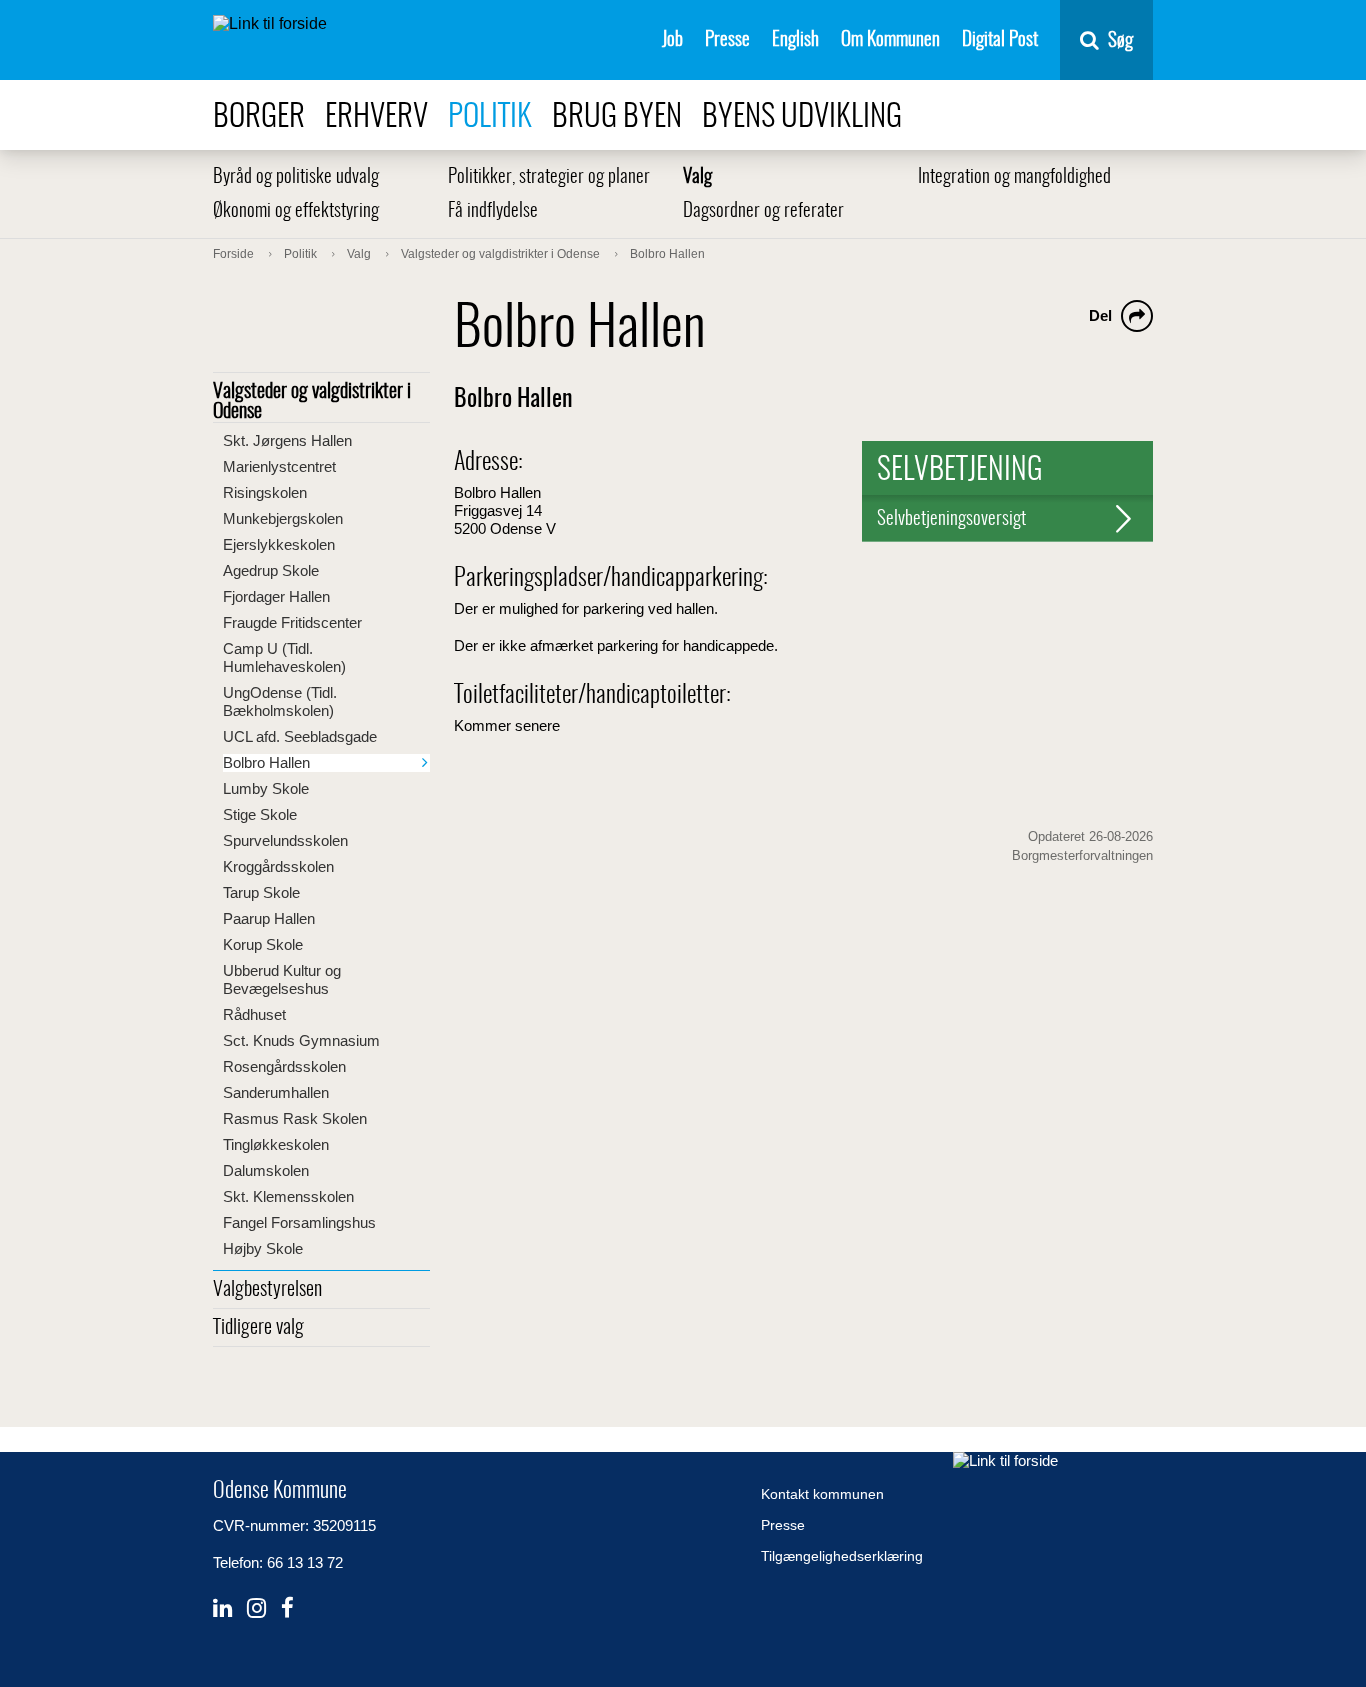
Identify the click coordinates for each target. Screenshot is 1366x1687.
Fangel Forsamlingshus (299, 1222)
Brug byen (617, 117)
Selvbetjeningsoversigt (951, 519)
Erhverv (376, 117)
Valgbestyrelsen (267, 1290)
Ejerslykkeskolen (279, 544)
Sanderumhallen (276, 1092)
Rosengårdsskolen (284, 1066)
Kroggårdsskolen (278, 866)
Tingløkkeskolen (276, 1144)
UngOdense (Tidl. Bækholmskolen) (280, 701)
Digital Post (1000, 40)
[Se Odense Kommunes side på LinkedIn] (222, 1608)
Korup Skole (263, 944)
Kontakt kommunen (822, 1494)
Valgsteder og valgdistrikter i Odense (312, 402)
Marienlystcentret (279, 466)
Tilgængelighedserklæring (842, 1556)
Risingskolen (265, 492)
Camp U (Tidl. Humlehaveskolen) (284, 657)
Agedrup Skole (271, 570)
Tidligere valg (258, 1328)
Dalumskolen (266, 1170)
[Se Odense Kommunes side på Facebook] (287, 1608)
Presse (727, 40)
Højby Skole (263, 1248)
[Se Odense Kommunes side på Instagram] (256, 1608)
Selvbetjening (960, 471)
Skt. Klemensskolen (288, 1196)
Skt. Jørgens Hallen (287, 440)
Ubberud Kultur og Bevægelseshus (282, 979)
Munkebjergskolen (283, 518)
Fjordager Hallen (276, 596)
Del (1100, 315)
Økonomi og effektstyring (296, 211)
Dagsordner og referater (763, 211)
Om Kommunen (890, 40)
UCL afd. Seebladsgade (300, 736)
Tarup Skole (261, 892)
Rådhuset (254, 1014)
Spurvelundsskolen (285, 840)
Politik (490, 117)
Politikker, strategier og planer (549, 177)
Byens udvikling (802, 117)
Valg (697, 177)
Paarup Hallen (269, 918)
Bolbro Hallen (266, 762)
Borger (259, 117)
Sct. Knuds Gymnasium (301, 1040)
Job (672, 40)
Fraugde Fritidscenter (292, 622)
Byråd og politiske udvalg (296, 177)
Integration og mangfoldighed (1014, 177)
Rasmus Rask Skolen (295, 1118)
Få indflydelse (493, 211)
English (795, 40)
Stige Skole (260, 814)
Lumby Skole (266, 788)
